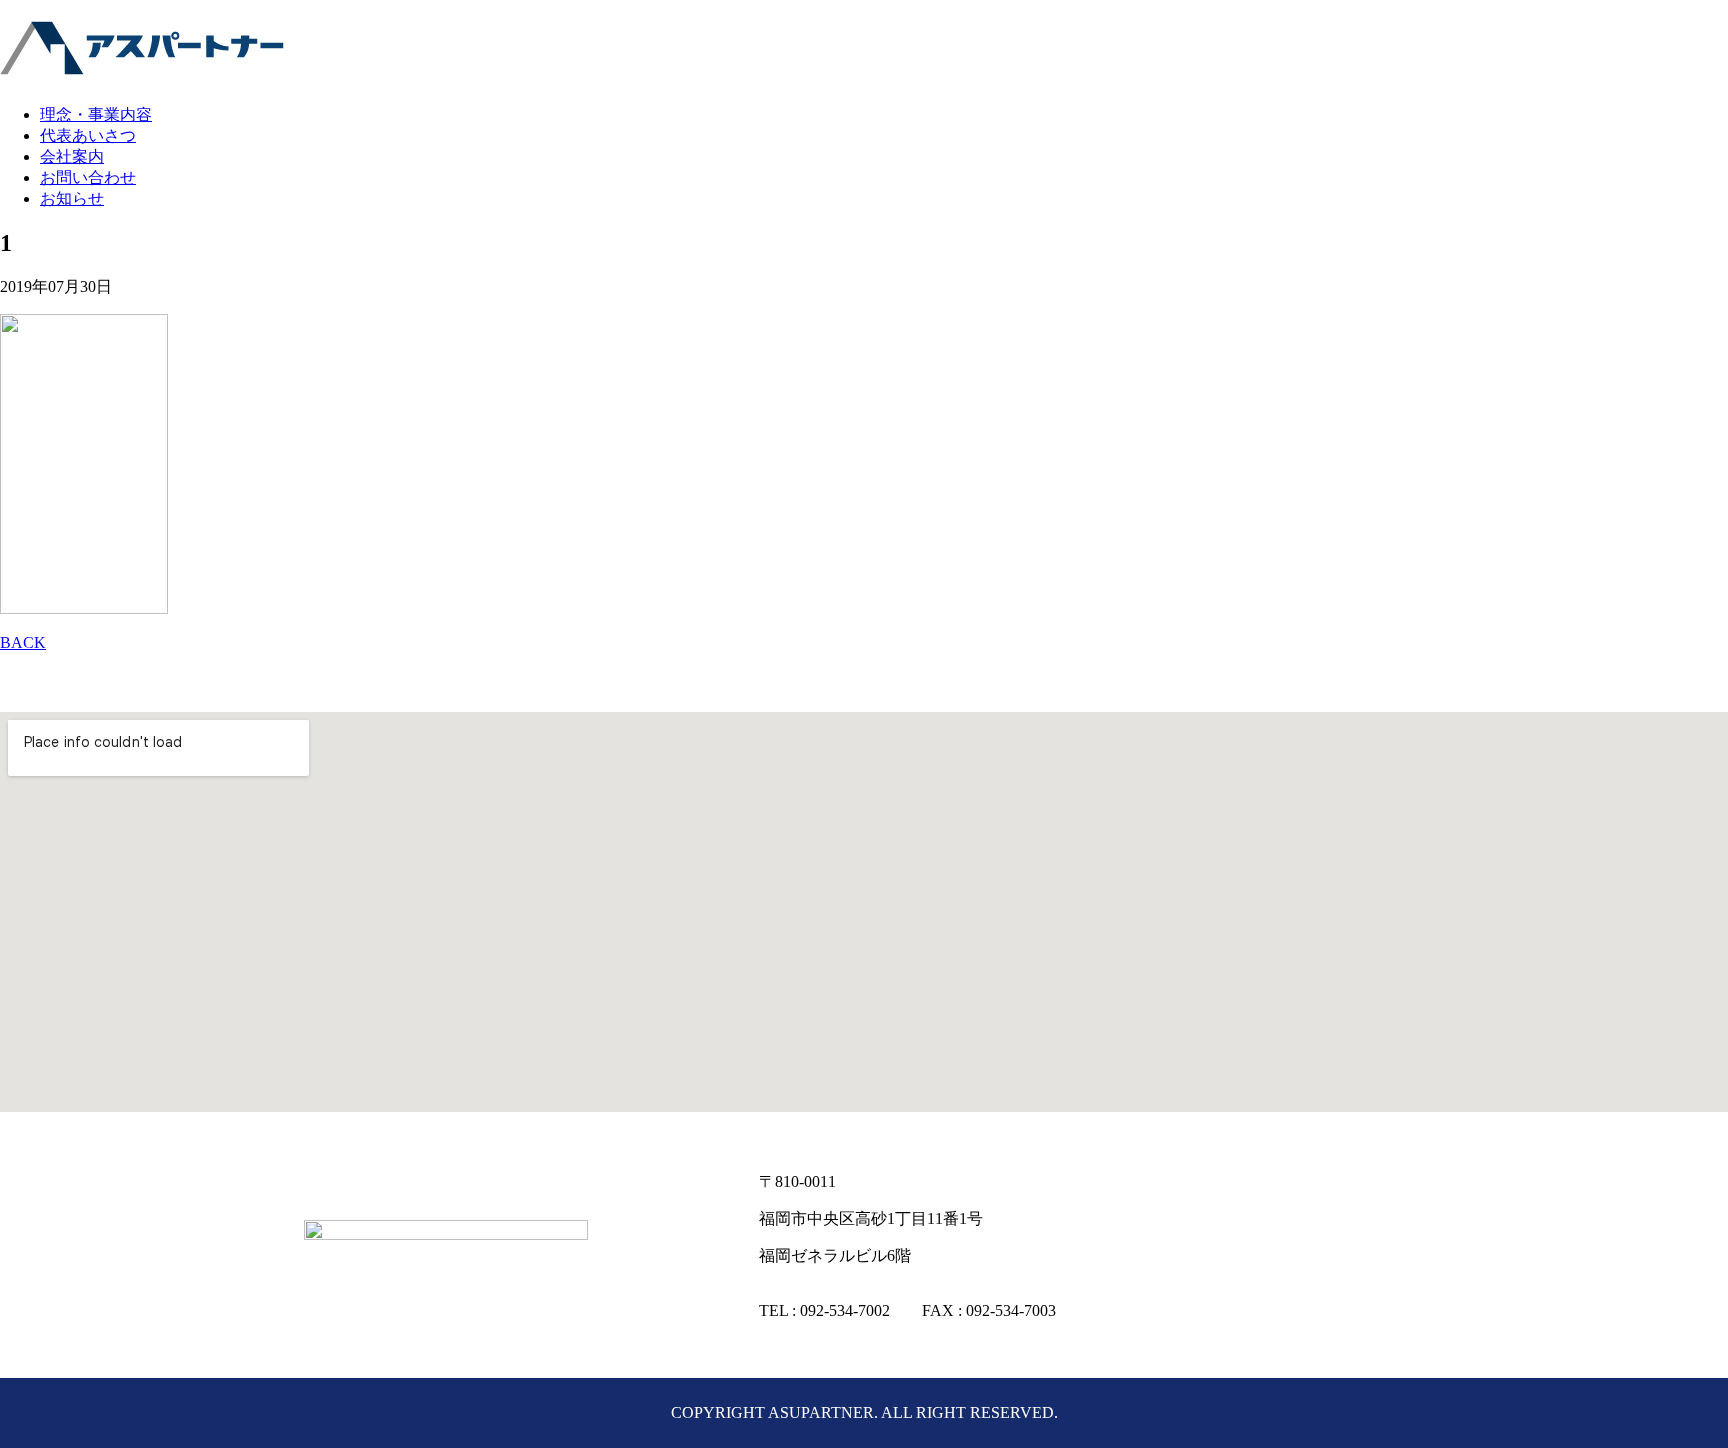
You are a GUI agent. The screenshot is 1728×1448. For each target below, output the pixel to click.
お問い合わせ (88, 177)
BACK (23, 642)
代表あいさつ (88, 135)
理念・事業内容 (96, 114)
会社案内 (72, 156)
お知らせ (72, 198)
